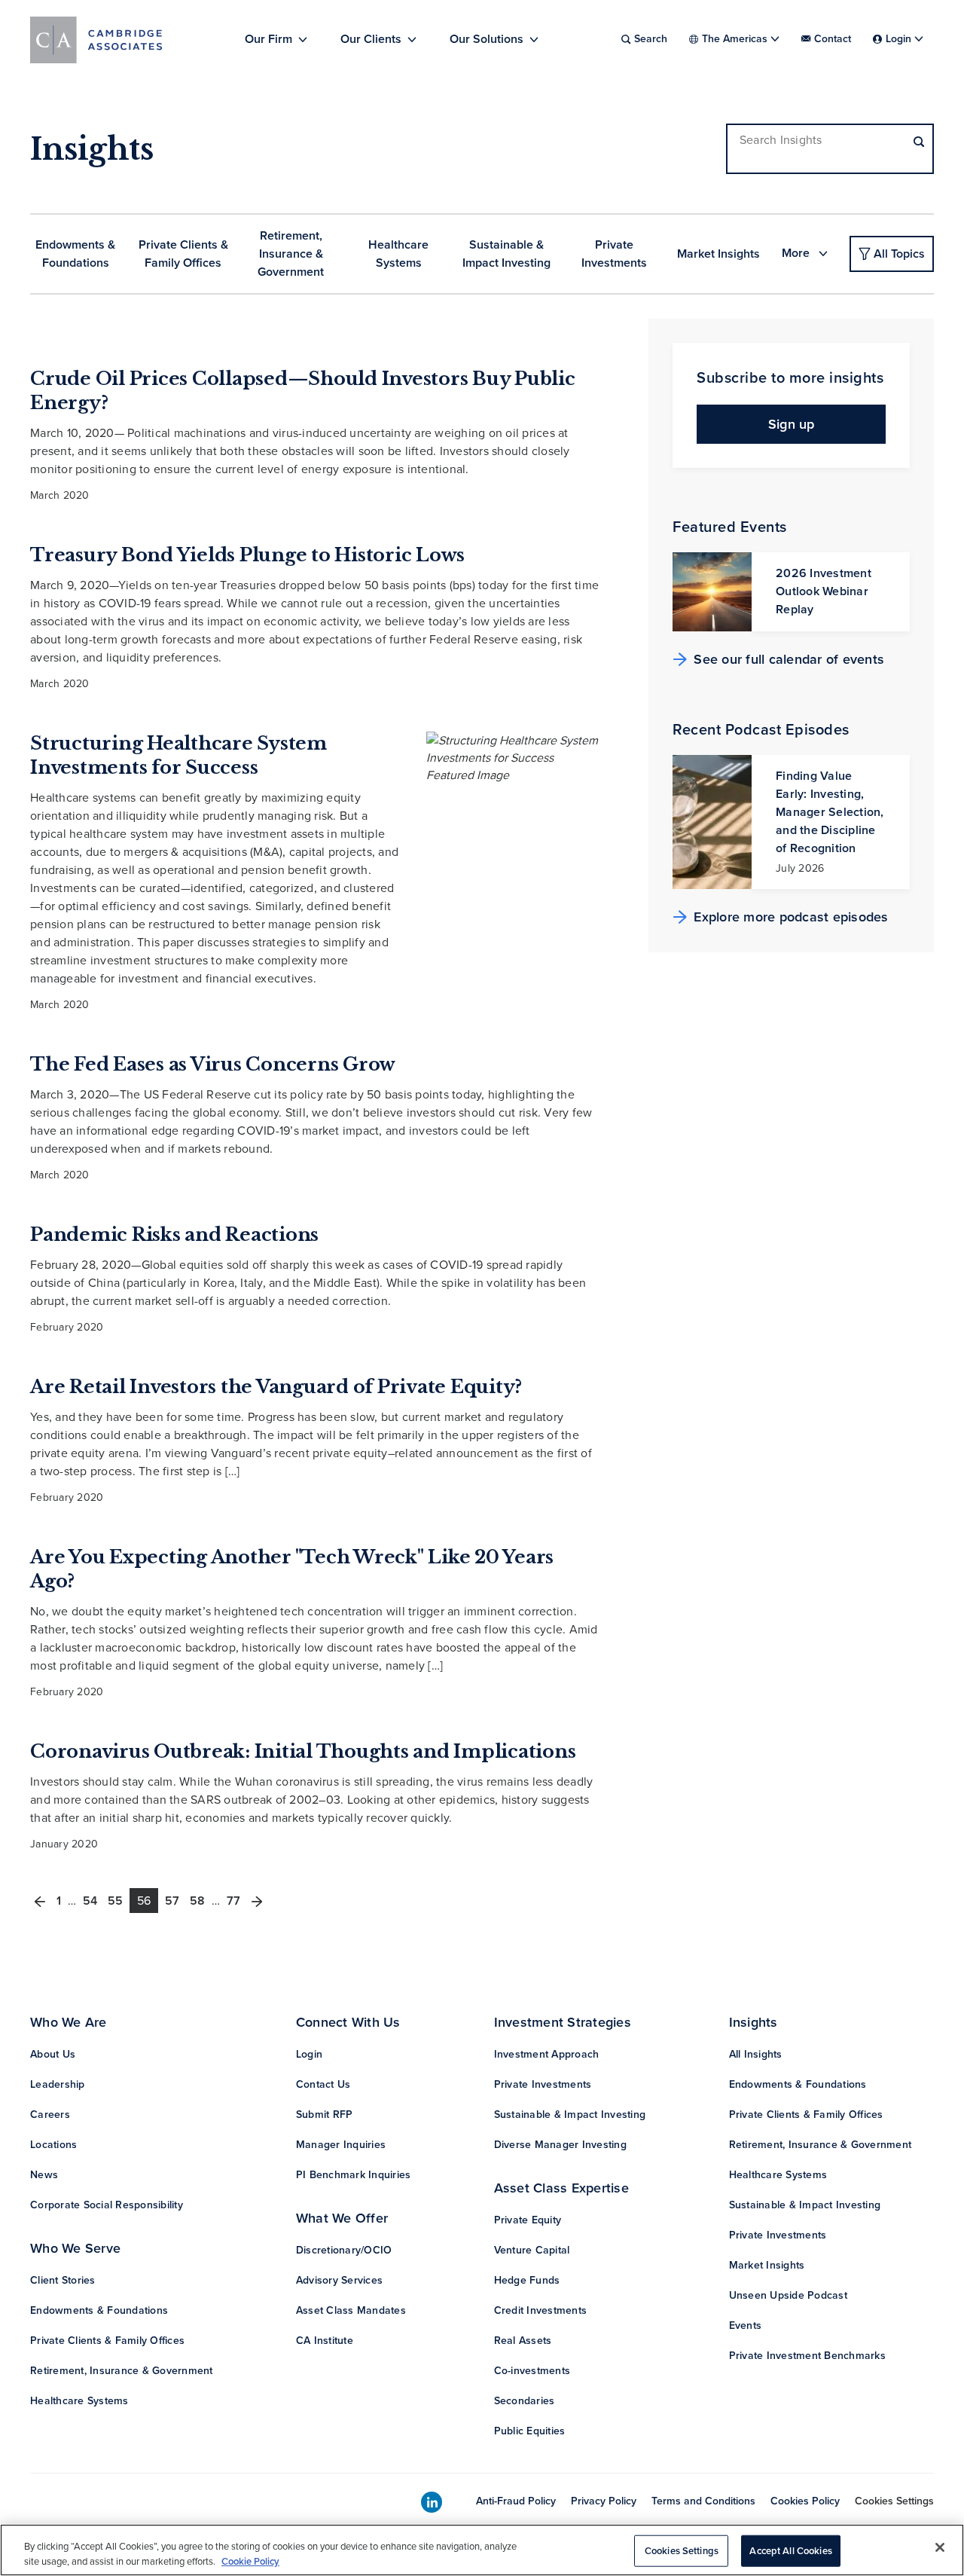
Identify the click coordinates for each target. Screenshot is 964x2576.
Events (746, 2325)
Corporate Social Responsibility (107, 2205)
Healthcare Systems (398, 254)
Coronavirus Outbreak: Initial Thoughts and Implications (303, 1751)
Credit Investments (541, 2310)
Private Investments (614, 254)
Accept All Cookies (790, 2551)
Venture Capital (532, 2250)
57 (172, 1901)
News (44, 2175)
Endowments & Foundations (75, 254)
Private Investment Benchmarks (807, 2356)
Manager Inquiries (341, 2145)
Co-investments (532, 2371)
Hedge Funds (527, 2280)
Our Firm (268, 39)
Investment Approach (547, 2054)
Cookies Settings (894, 2501)
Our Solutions (487, 39)
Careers (50, 2115)
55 (115, 1901)
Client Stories (63, 2280)
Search (651, 39)
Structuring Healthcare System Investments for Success (178, 755)
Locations (53, 2145)
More (797, 253)
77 (233, 1901)
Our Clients (371, 39)
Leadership (58, 2084)
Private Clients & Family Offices (183, 254)
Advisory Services (339, 2280)
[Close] (940, 2547)
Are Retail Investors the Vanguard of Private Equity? (276, 1387)
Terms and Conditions (703, 2501)
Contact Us (323, 2084)
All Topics (899, 254)
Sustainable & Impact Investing (506, 254)
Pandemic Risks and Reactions (174, 1235)
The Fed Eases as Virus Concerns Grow (213, 1064)
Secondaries (525, 2401)
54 (90, 1901)
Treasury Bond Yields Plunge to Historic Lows (247, 555)
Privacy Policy (604, 2501)
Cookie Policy (250, 2561)
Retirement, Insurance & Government (291, 254)
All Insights (756, 2054)
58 (197, 1901)
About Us (53, 2054)
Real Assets (523, 2341)
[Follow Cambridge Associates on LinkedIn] (432, 2503)
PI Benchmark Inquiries (354, 2175)
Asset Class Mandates (351, 2310)
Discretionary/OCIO (344, 2250)
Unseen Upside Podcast (788, 2295)
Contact (833, 39)
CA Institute (325, 2341)
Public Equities (530, 2431)
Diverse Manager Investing (560, 2145)
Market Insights (718, 254)
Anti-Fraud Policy (516, 2501)
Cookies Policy (805, 2501)
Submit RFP (325, 2115)
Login (309, 2054)
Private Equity (528, 2220)
